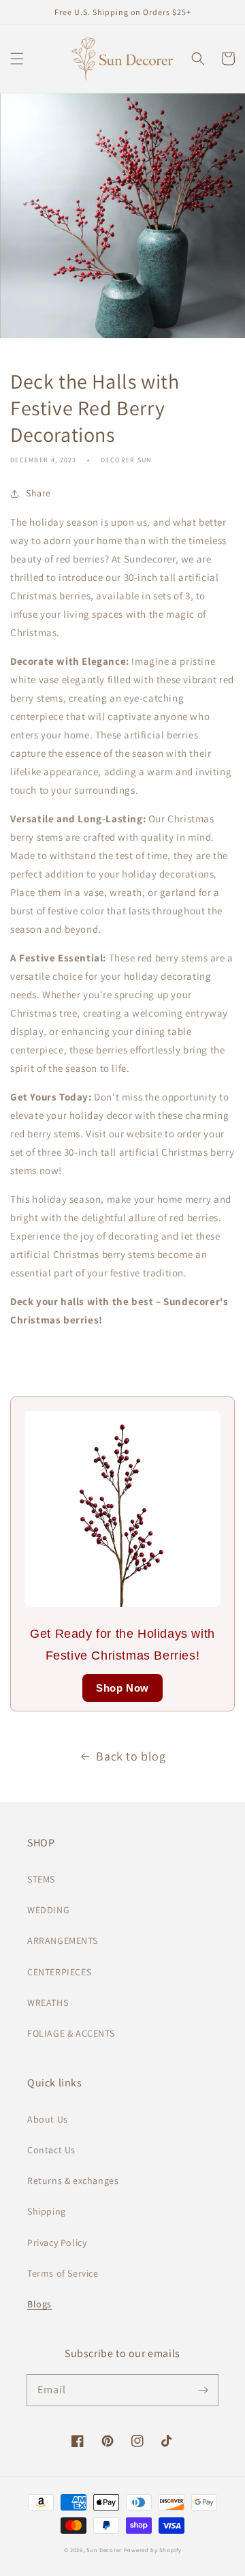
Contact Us (51, 2150)
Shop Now (122, 1688)
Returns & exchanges (73, 2181)
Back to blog (131, 1756)
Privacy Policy (57, 2243)
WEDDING (48, 1910)
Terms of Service (63, 2273)
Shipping (47, 2211)
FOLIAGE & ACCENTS (71, 2033)
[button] (17, 59)
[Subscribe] (203, 2390)
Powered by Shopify (153, 2550)
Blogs (39, 2304)
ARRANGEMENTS (62, 1941)
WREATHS (48, 2003)
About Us (48, 2119)
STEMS (41, 1879)
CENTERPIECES (59, 1972)
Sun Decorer (104, 2550)
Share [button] (38, 493)
